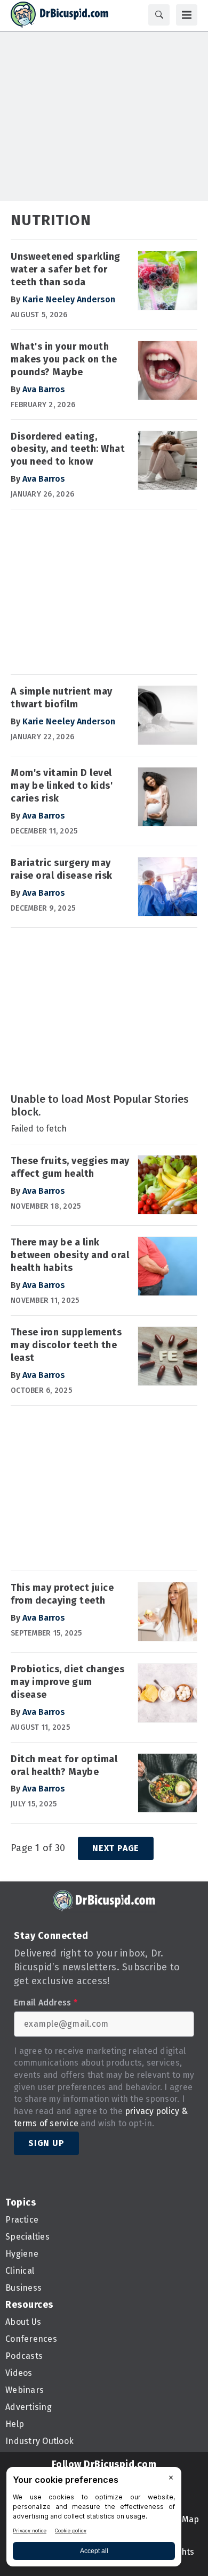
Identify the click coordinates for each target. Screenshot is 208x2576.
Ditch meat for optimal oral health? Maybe (64, 1765)
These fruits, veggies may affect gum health (70, 1167)
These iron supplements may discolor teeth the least (66, 1345)
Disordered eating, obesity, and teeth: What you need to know (68, 449)
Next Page (116, 1848)
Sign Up (46, 2143)
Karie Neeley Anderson (69, 299)
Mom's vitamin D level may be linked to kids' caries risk (62, 786)
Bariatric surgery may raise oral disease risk (62, 869)
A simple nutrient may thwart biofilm (62, 698)
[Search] (159, 15)
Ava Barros (44, 389)
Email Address (46, 2003)
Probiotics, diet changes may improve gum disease (67, 1682)
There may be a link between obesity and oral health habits (70, 1255)
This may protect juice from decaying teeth (62, 1594)
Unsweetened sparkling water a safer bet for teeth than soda (66, 269)
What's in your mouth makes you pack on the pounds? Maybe (64, 359)
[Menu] (187, 15)
